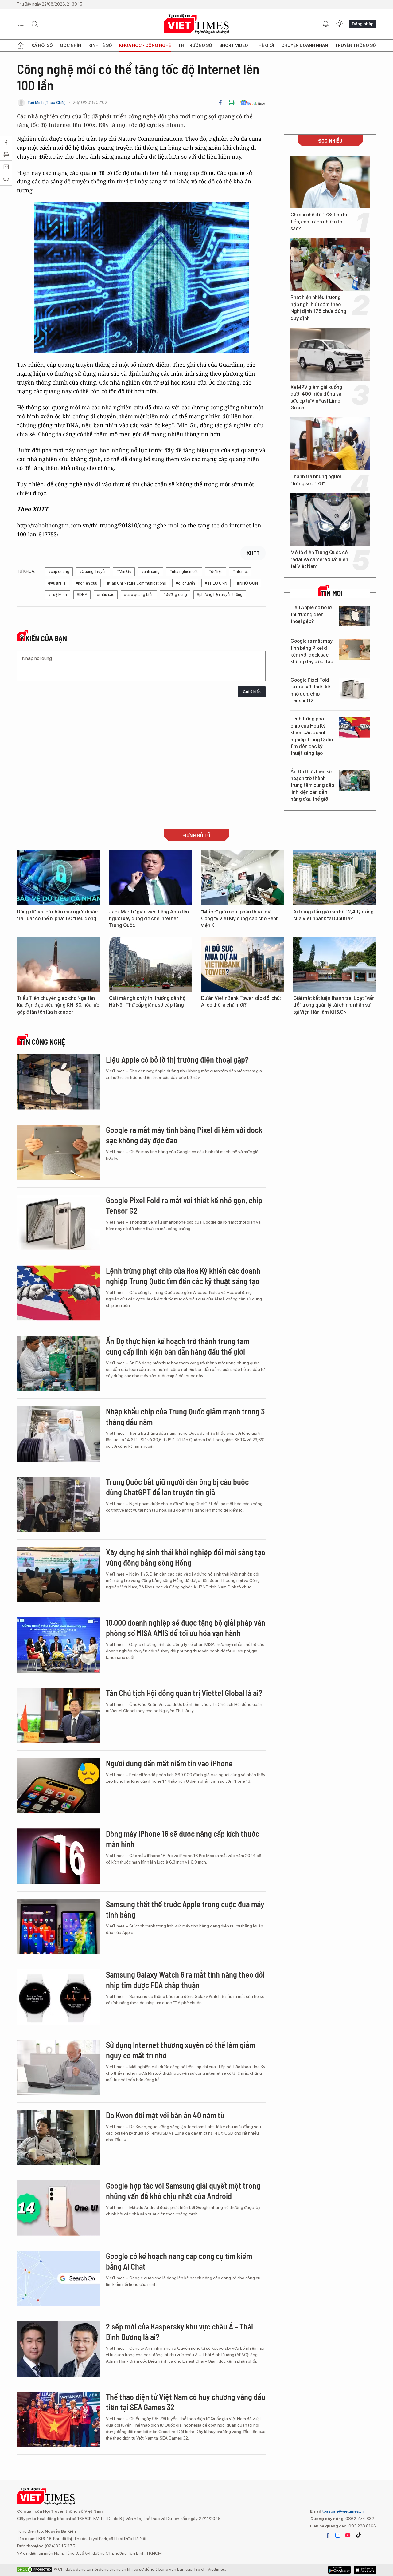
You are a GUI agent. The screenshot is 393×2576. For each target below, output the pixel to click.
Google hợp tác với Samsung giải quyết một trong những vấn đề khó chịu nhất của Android (183, 2191)
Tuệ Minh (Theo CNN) (47, 103)
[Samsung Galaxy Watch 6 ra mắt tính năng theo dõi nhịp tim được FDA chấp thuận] (58, 1997)
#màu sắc (106, 595)
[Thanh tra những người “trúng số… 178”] (330, 444)
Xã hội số (42, 45)
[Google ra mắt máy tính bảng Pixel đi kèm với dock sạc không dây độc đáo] (354, 650)
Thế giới (265, 45)
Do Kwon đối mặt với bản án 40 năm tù (165, 2115)
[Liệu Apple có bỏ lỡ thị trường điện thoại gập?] (354, 616)
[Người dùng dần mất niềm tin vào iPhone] (58, 1786)
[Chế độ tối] (339, 24)
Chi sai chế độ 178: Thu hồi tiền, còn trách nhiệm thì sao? (320, 222)
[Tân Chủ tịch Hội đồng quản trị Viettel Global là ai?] (58, 1715)
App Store (339, 2570)
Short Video (234, 45)
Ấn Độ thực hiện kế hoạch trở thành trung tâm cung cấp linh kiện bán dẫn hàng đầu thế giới (312, 785)
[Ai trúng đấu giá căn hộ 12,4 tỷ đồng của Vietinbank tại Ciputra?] (335, 878)
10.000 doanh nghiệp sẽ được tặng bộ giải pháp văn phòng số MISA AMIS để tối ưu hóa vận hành (186, 1628)
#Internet (240, 572)
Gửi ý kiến (252, 692)
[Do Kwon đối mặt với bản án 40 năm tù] (58, 2138)
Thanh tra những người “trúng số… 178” (316, 480)
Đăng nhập (363, 24)
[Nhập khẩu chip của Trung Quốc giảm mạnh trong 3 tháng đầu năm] (58, 1434)
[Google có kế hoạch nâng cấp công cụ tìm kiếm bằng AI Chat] (58, 2278)
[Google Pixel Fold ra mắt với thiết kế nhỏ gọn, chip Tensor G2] (354, 689)
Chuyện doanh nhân (305, 45)
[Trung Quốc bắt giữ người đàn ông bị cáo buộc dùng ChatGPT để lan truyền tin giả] (58, 1504)
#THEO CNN (216, 583)
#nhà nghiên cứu (184, 572)
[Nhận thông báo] (326, 24)
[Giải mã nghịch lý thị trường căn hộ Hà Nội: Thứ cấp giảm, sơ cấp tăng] (150, 964)
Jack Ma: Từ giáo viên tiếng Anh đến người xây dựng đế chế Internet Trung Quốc (149, 919)
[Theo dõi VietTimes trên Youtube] (348, 2535)
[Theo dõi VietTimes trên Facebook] (328, 2535)
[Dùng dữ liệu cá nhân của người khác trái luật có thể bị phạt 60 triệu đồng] (58, 878)
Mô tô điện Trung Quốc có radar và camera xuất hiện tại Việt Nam (319, 559)
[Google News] (253, 103)
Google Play (365, 2570)
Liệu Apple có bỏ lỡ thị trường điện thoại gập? (311, 614)
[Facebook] (220, 103)
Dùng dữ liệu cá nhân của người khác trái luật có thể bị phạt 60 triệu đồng (57, 915)
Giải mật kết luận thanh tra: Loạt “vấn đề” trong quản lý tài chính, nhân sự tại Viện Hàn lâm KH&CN (334, 1005)
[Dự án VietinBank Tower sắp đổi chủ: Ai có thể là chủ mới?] (243, 964)
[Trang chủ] (21, 45)
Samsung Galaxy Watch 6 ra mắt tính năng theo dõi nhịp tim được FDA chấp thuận (185, 1980)
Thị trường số (195, 45)
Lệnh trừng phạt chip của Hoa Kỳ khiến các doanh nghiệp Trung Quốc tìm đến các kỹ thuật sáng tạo (312, 736)
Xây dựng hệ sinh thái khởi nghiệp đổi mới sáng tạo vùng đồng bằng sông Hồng (186, 1557)
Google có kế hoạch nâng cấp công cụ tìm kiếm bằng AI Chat (179, 2261)
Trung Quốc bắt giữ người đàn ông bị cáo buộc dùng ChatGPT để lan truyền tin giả (177, 1487)
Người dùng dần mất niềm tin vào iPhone (169, 1763)
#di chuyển (185, 583)
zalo (338, 2535)
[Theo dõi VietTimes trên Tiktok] (358, 2535)
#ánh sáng (150, 572)
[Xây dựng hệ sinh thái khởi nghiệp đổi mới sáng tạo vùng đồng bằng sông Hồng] (58, 1575)
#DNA (82, 595)
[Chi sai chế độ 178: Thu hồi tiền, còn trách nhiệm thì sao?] (330, 182)
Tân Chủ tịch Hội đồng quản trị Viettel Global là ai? (184, 1693)
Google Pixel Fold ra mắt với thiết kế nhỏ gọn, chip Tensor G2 (310, 690)
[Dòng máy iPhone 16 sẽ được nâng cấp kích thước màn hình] (58, 1856)
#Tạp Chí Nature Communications (136, 583)
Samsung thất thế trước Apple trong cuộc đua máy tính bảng (185, 1909)
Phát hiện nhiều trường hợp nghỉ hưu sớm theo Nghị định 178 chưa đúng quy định (318, 308)
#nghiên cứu (86, 583)
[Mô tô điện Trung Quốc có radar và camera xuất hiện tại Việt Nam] (330, 520)
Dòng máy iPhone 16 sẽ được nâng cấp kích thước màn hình (183, 1839)
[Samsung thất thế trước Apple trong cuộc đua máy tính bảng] (58, 1927)
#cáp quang (59, 572)
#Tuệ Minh (58, 595)
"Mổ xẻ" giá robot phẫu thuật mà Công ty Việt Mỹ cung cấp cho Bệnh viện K (240, 919)
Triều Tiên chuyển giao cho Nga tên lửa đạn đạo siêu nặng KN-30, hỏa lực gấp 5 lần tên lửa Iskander (58, 1005)
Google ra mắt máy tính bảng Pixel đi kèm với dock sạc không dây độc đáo (312, 651)
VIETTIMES (196, 24)
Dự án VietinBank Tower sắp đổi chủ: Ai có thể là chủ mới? (241, 1002)
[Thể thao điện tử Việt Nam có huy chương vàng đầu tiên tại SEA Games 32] (58, 2419)
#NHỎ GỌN (247, 583)
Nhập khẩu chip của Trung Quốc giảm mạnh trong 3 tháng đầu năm (185, 1416)
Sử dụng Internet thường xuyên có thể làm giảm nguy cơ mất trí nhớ (181, 2050)
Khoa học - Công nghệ (145, 45)
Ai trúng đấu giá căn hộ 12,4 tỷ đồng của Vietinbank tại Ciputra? (333, 915)
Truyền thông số (356, 45)
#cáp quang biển (139, 595)
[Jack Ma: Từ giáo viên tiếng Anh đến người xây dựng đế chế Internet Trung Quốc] (150, 878)
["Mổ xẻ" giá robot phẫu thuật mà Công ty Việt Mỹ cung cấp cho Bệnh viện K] (243, 878)
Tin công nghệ (43, 1042)
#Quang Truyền (93, 572)
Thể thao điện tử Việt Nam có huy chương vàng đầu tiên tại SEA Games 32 (186, 2402)
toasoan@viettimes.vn (343, 2511)
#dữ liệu (216, 572)
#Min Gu (124, 572)
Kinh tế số (100, 45)
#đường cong (175, 595)
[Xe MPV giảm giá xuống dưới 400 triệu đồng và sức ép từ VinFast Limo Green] (330, 354)
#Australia (57, 583)
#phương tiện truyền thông (220, 595)
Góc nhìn (70, 45)
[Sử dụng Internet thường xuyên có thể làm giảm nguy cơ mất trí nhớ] (58, 2067)
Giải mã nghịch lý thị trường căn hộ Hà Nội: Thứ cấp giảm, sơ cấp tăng (147, 1002)
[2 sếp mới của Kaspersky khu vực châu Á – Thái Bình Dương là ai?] (58, 2349)
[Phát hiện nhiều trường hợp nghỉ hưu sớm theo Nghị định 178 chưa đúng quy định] (330, 265)
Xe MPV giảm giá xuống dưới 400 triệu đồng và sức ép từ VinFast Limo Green (316, 397)
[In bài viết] (232, 103)
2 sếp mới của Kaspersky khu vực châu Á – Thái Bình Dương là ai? (179, 2331)
